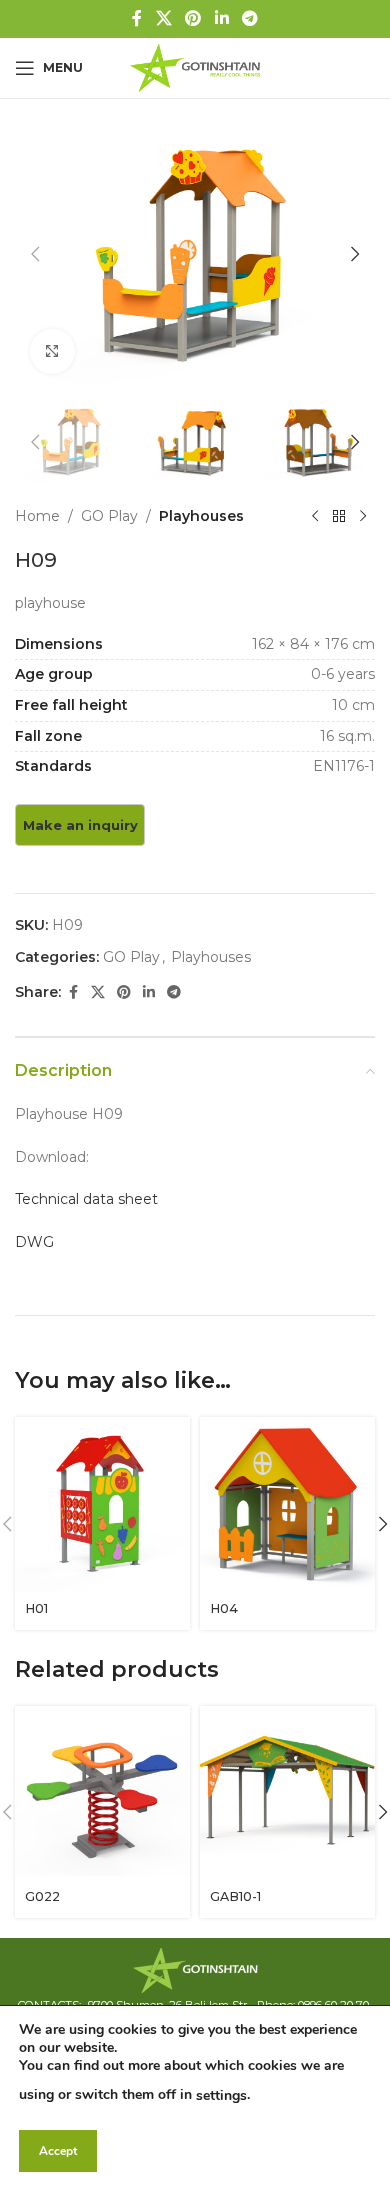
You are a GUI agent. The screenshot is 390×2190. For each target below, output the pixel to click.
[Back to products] (339, 516)
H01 (36, 1608)
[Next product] (363, 516)
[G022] (102, 1793)
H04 (224, 1608)
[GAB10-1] (287, 1793)
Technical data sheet (86, 1199)
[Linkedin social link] (221, 18)
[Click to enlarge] (52, 351)
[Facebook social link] (137, 18)
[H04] (287, 1504)
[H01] (102, 1504)
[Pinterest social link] (193, 18)
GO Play (109, 516)
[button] (35, 254)
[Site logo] (194, 67)
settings (221, 2095)
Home (37, 516)
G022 (42, 1896)
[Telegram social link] (249, 18)
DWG (34, 1242)
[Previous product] (315, 516)
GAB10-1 (235, 1896)
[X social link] (163, 18)
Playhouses (201, 516)
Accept (58, 2151)
